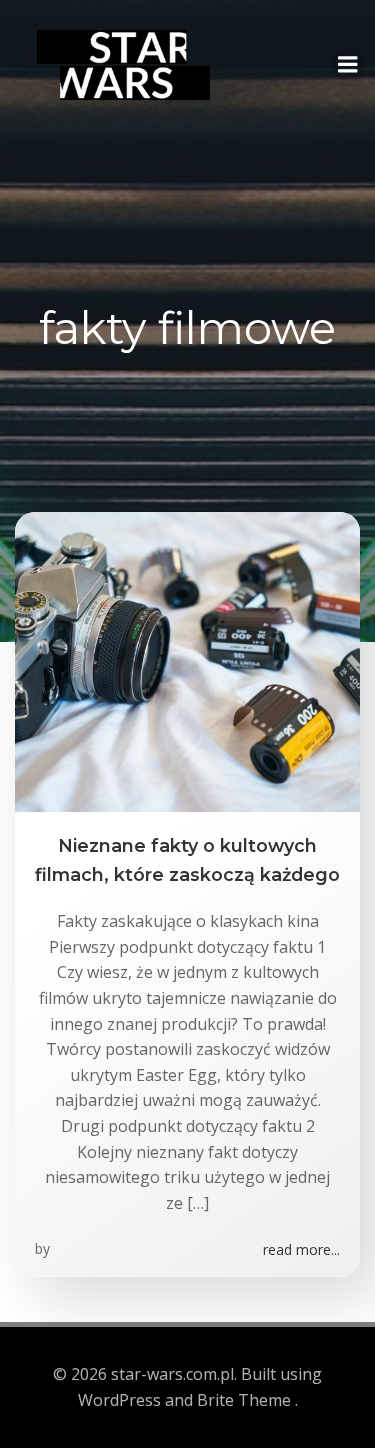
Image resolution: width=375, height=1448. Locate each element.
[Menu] (348, 65)
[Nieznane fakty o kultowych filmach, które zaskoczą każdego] (187, 661)
